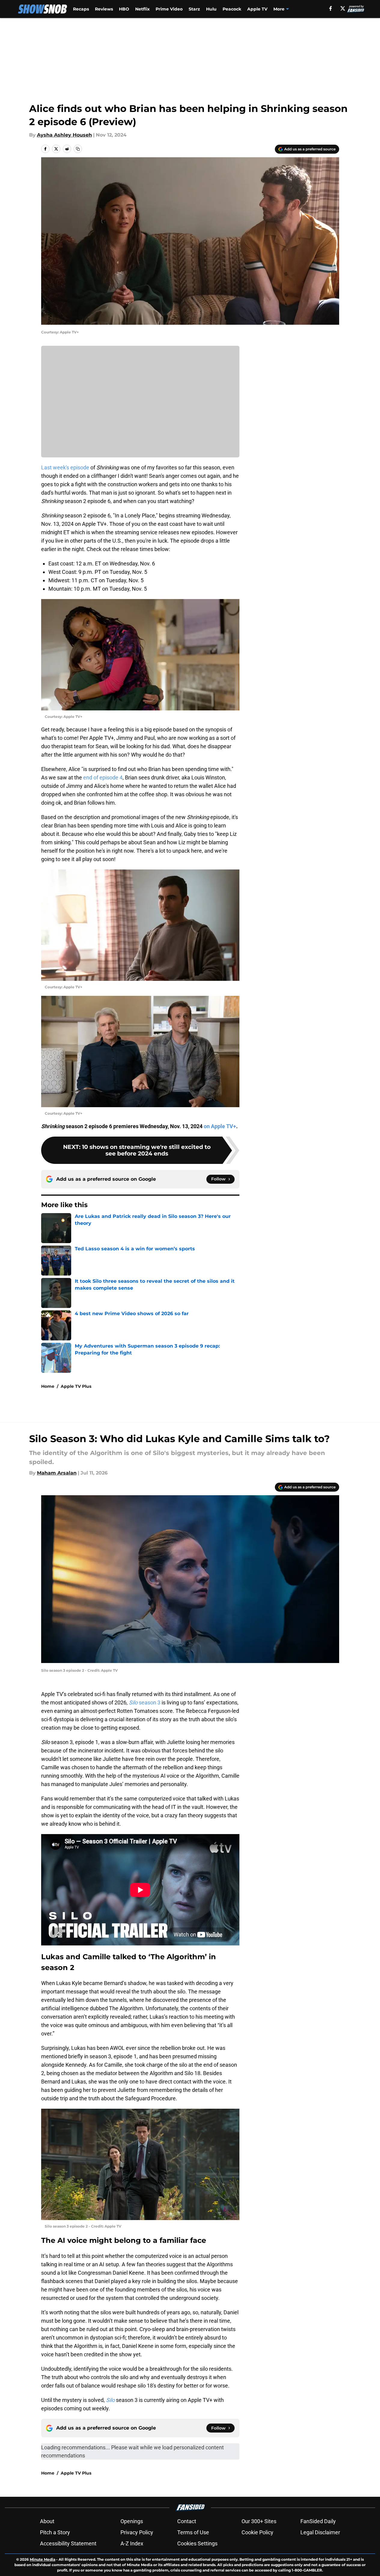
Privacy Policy (137, 2532)
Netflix (142, 9)
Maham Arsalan (57, 1473)
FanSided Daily (318, 2521)
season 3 (145, 1702)
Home (48, 1386)
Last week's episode (65, 467)
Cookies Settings (197, 2543)
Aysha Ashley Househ (64, 135)
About (47, 2521)
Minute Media (43, 2559)
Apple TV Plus (76, 1386)
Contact (187, 2521)
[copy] (78, 149)
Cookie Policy (257, 2532)
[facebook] (331, 8)
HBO (124, 9)
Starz (194, 9)
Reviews (104, 9)
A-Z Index (132, 2543)
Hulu (211, 9)
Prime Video (169, 9)
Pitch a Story (55, 2532)
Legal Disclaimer (320, 2532)
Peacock (232, 9)
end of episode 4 (103, 777)
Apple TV (257, 9)
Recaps (81, 9)
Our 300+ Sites (259, 2521)
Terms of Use (193, 2532)
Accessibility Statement (68, 2543)
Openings (132, 2521)
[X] (343, 8)
